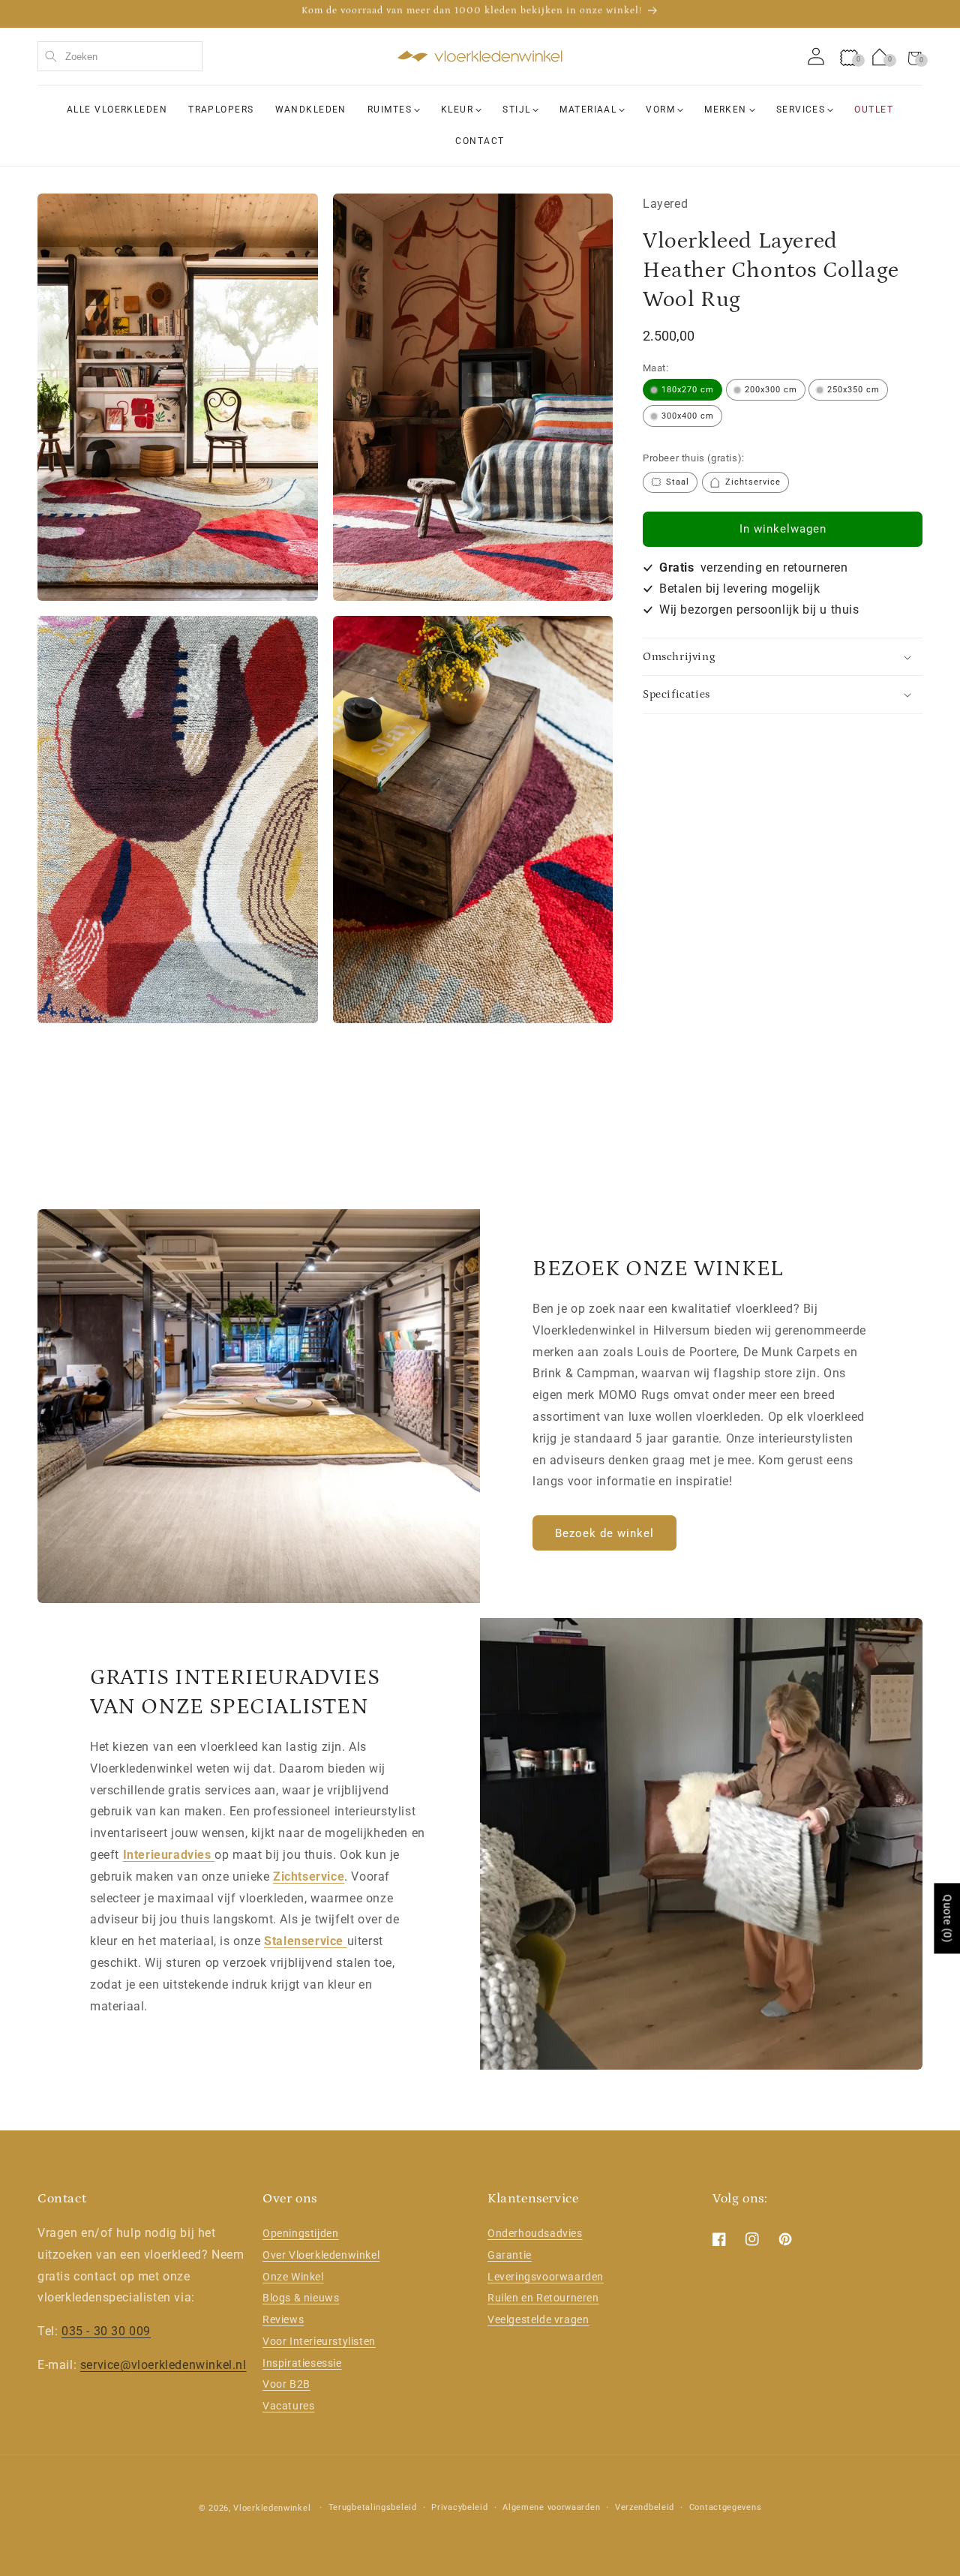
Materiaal (588, 110)
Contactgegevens (726, 2507)
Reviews (283, 2319)
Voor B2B (286, 2385)
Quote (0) (947, 1919)
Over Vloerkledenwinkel (321, 2255)
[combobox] (120, 56)
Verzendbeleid (645, 2507)
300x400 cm (688, 417)
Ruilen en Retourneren (543, 2298)
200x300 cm (771, 390)
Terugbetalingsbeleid (373, 2507)
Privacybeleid (459, 2507)
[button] (915, 56)
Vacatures (288, 2406)
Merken (726, 110)
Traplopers (221, 110)
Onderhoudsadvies (535, 2233)
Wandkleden (311, 110)
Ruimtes (390, 110)
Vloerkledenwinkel (272, 2508)
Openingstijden (300, 2233)
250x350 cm (853, 390)
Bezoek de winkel (604, 1533)
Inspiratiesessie (302, 2363)
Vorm (660, 110)
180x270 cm (688, 390)
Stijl (516, 110)
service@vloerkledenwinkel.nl (163, 2365)
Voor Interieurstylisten (319, 2341)
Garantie (510, 2255)
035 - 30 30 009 (106, 2331)
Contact (480, 140)
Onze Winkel (293, 2277)
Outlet (874, 110)
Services (801, 110)
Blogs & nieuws (301, 2298)
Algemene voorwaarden (551, 2507)
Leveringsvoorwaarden (546, 2277)
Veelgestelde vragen (538, 2319)
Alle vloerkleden (117, 110)
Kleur (457, 110)
